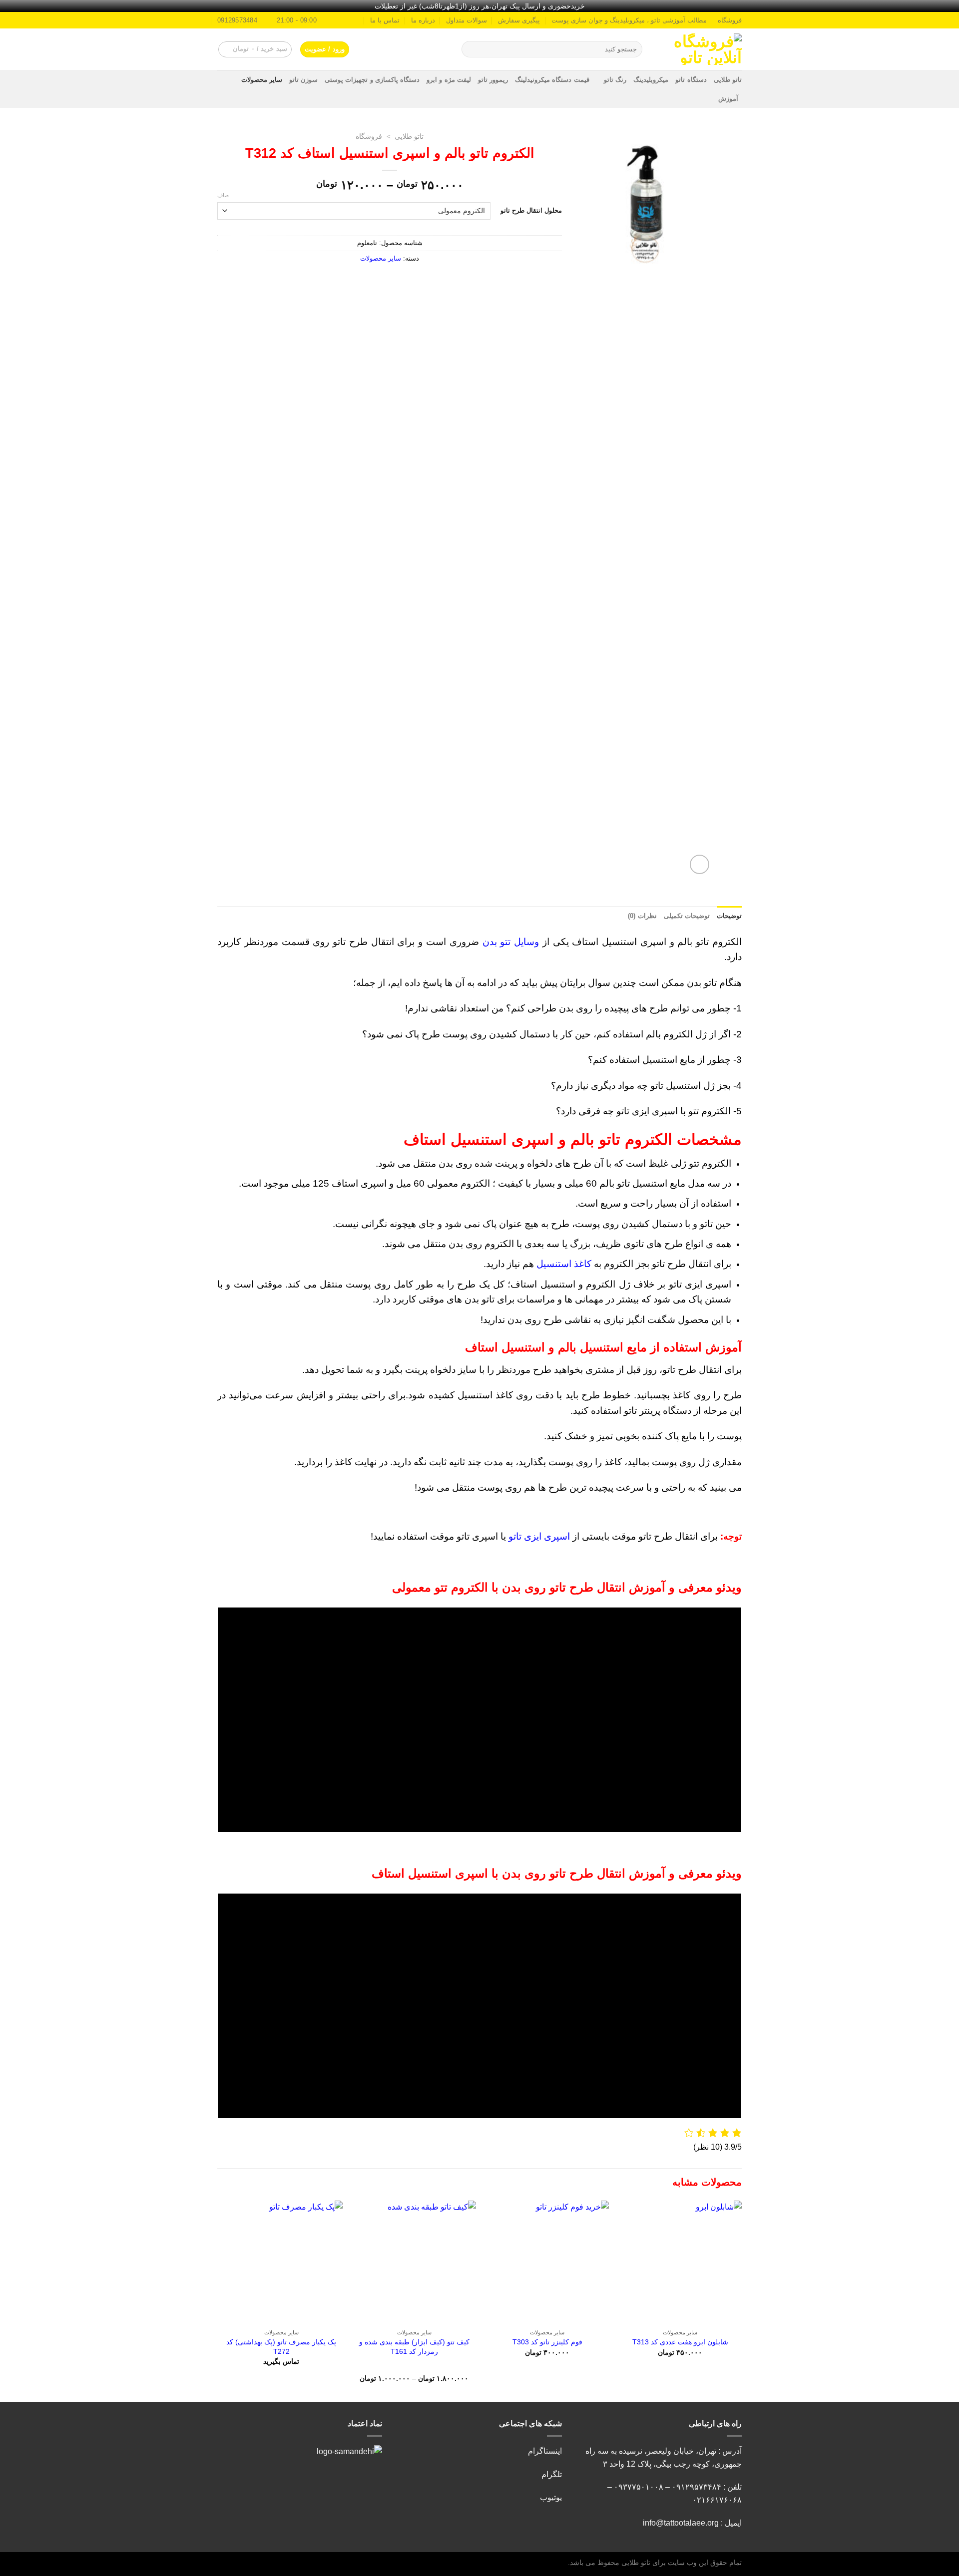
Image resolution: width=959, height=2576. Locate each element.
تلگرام (552, 2474)
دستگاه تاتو (691, 80)
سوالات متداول (467, 20)
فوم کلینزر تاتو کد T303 (547, 2342)
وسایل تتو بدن (511, 942)
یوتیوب (551, 2497)
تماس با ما (385, 20)
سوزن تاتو (303, 80)
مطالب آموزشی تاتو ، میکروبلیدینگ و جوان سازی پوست (629, 20)
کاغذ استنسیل (564, 1264)
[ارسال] (471, 49)
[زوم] (700, 864)
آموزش (728, 99)
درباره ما (423, 20)
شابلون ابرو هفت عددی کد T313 (680, 2342)
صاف (223, 195)
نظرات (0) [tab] (642, 916)
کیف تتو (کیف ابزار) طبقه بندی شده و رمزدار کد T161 (414, 2347)
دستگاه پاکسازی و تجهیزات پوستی (372, 80)
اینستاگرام (545, 2451)
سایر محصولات (262, 80)
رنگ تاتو (615, 80)
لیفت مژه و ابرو (449, 80)
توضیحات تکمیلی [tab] (687, 916)
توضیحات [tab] (729, 916)
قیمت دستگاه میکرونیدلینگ (552, 80)
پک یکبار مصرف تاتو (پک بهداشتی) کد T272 (281, 2347)
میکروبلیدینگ (651, 80)
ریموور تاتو (493, 80)
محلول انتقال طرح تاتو (531, 210)
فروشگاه (730, 20)
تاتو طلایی (728, 80)
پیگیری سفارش (519, 20)
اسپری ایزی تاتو (539, 1536)
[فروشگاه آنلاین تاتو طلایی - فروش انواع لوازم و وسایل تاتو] (700, 49)
